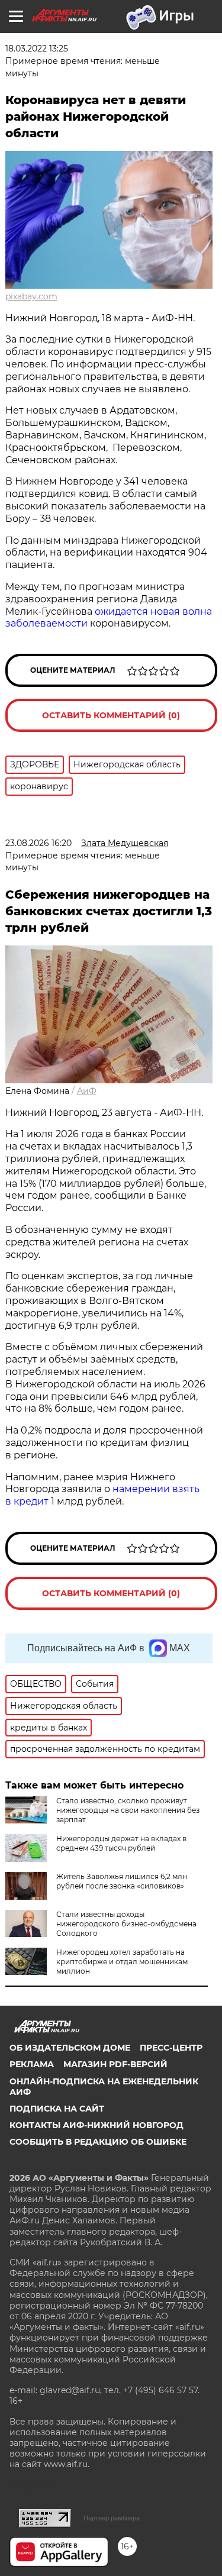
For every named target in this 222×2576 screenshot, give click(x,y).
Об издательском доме (70, 2048)
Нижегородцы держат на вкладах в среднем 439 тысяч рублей (121, 1843)
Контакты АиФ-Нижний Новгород (96, 2125)
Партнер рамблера (112, 2518)
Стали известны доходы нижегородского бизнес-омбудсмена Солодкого (126, 1924)
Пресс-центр (171, 2048)
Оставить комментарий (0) (111, 715)
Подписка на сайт (57, 2109)
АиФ (87, 1091)
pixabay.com (31, 296)
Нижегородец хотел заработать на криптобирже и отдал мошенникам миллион (122, 1962)
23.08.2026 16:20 (38, 843)
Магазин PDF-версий (115, 2064)
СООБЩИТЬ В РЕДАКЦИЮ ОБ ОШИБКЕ (98, 2142)
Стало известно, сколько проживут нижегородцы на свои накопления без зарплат (128, 1810)
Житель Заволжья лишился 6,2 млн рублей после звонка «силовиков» (122, 1881)
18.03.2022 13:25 (37, 49)
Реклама (32, 2064)
